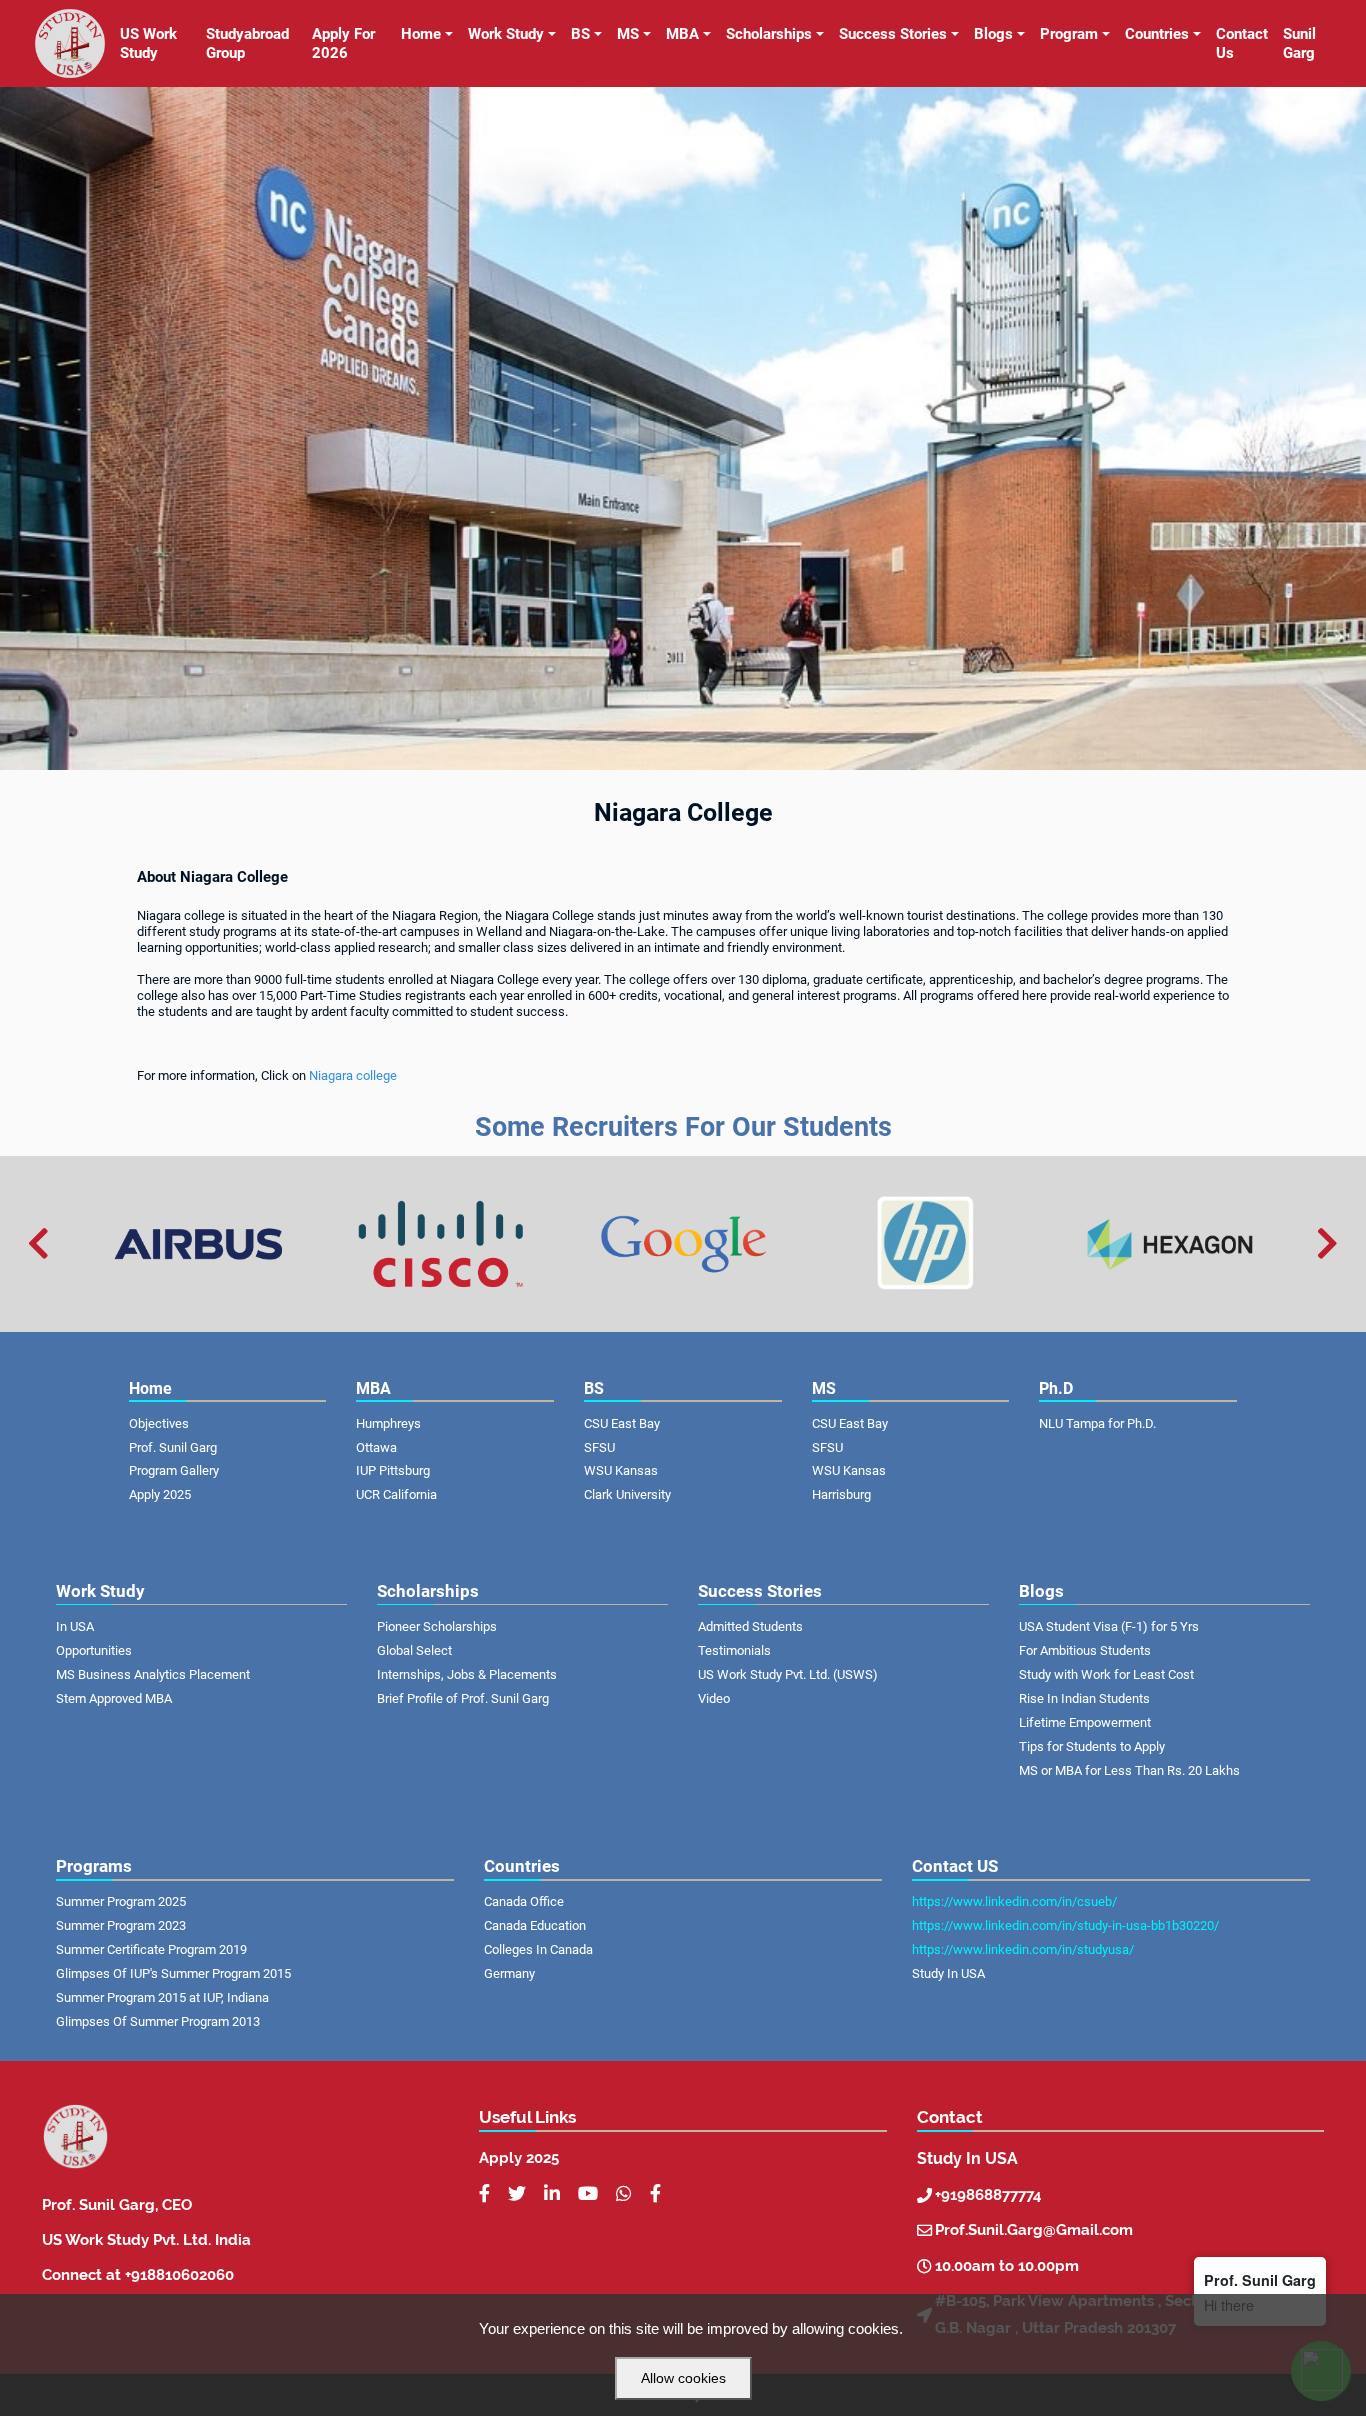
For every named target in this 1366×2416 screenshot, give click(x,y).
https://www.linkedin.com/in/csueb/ (1014, 1901)
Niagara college (353, 1075)
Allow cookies (683, 2378)
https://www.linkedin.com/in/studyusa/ (1023, 1949)
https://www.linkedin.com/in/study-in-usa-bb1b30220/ (1065, 1925)
